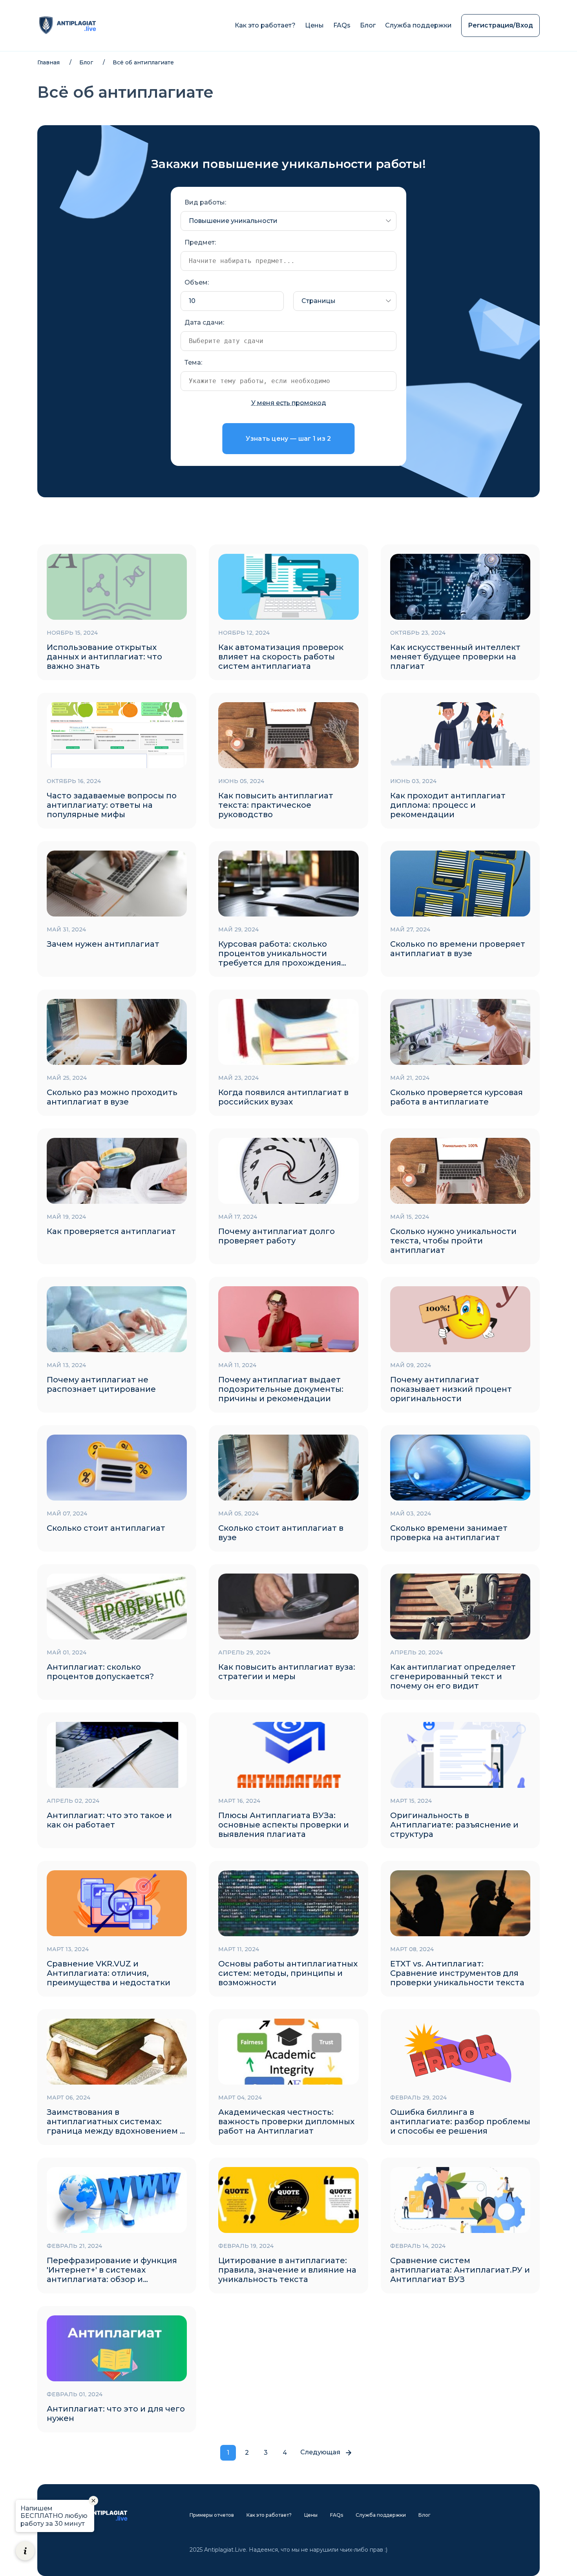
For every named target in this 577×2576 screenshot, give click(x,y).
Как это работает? (265, 25)
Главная (48, 62)
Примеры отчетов (212, 2515)
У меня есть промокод (289, 403)
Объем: (197, 282)
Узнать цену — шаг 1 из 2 (288, 439)
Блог (368, 25)
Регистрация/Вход (500, 25)
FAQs (342, 25)
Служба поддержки (418, 25)
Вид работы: (205, 202)
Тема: (193, 362)
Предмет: (200, 242)
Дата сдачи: (204, 322)
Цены (314, 25)
